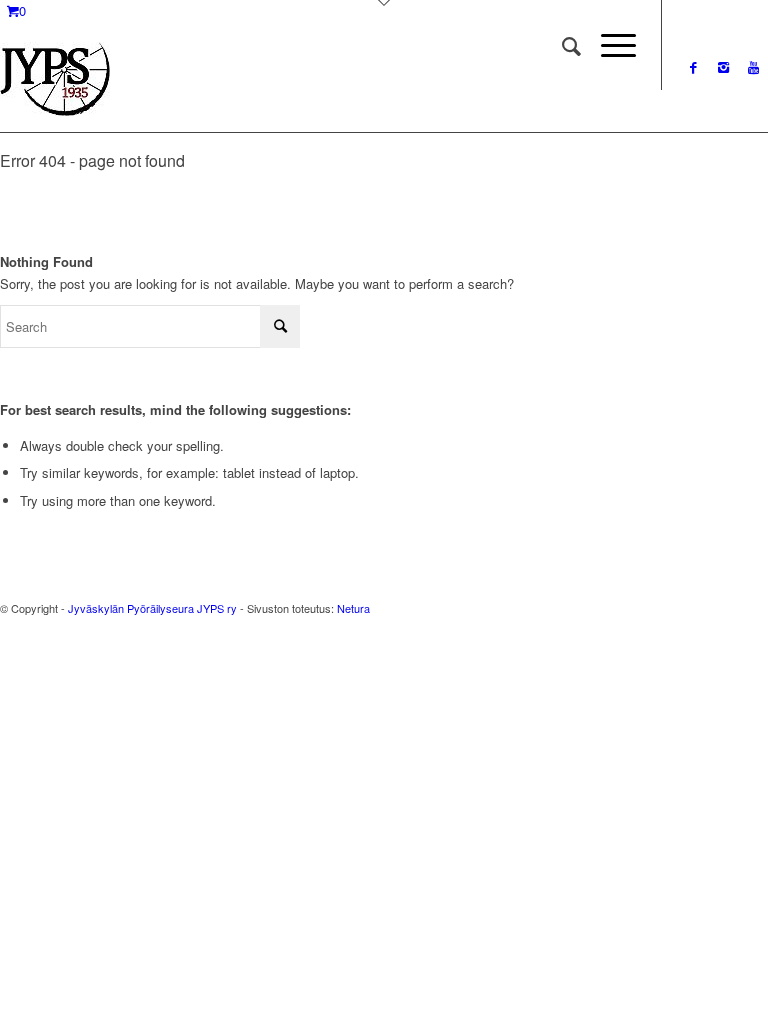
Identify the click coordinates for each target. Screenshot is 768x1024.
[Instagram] (723, 67)
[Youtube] (753, 67)
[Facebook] (693, 67)
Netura (353, 608)
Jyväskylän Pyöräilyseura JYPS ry (152, 608)
